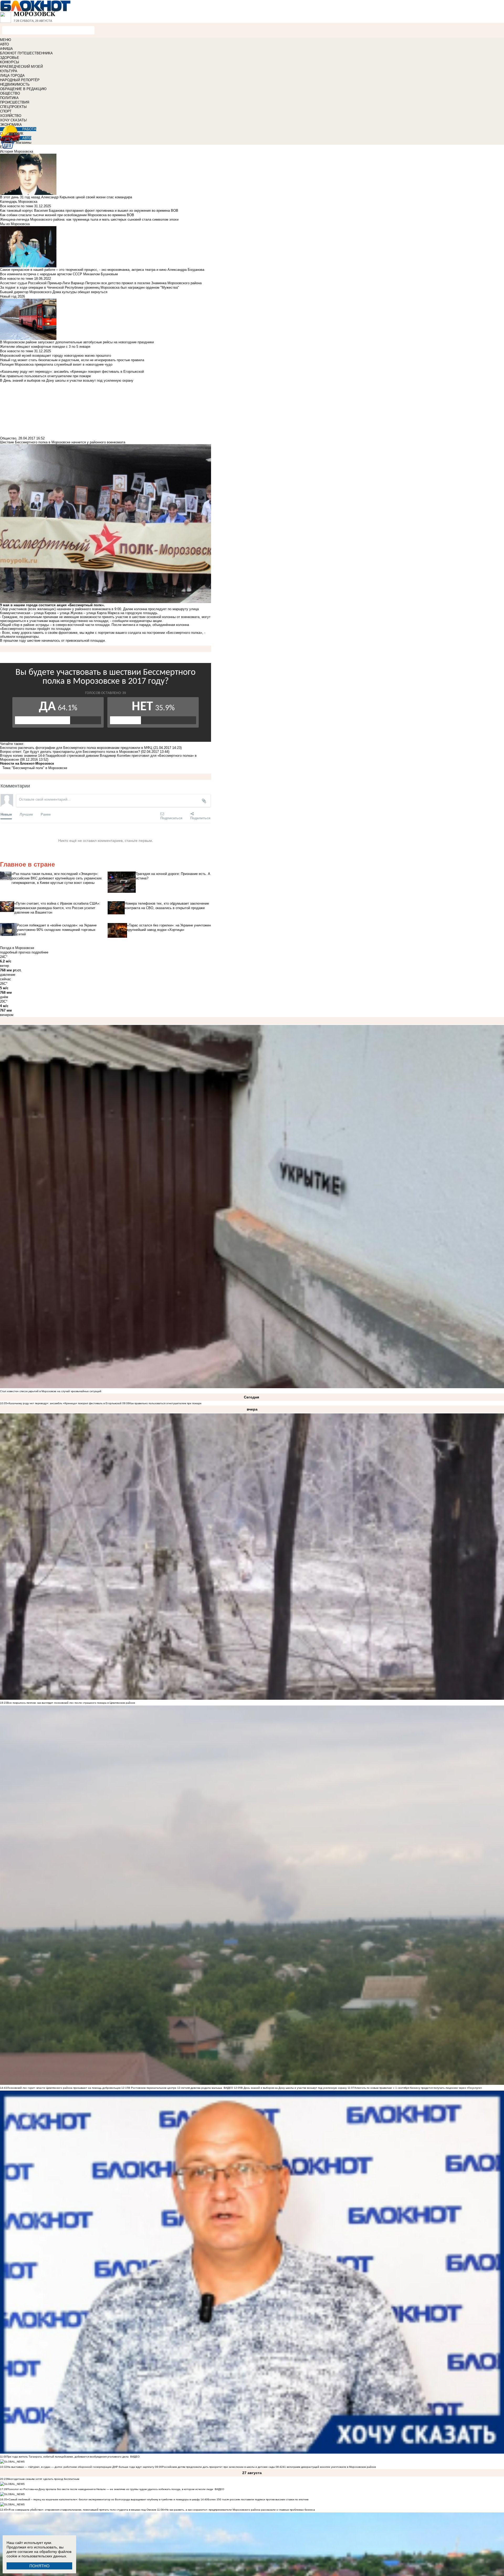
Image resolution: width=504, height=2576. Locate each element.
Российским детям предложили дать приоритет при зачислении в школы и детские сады (218, 2467)
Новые (6, 814)
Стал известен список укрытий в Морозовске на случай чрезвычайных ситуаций (51, 1391)
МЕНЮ (6, 40)
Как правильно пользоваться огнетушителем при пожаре (166, 1403)
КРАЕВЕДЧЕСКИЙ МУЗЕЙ (21, 67)
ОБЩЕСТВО (10, 93)
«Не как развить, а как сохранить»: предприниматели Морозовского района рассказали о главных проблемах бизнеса (239, 2510)
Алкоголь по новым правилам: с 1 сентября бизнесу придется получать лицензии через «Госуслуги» (418, 2088)
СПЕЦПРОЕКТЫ (13, 107)
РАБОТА (29, 129)
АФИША (6, 49)
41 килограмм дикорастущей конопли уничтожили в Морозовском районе (329, 2467)
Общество (8, 438)
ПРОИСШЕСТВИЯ (15, 102)
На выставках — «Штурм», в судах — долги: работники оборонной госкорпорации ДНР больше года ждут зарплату (81, 2467)
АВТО (4, 44)
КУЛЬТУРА (9, 71)
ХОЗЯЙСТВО (11, 116)
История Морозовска (17, 151)
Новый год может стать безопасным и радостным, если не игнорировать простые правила (72, 360)
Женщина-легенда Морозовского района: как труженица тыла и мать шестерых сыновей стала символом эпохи (89, 219)
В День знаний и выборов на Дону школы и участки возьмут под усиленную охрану (294, 2088)
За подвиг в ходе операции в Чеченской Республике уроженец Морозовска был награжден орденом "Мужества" (90, 287)
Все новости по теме (17, 206)
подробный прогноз (15, 952)
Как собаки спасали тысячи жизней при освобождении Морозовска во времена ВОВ (67, 215)
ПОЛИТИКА (9, 98)
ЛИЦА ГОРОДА (12, 76)
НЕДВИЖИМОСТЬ (15, 84)
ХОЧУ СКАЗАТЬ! (14, 120)
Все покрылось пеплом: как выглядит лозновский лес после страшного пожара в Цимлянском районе (71, 1703)
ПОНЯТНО (40, 2566)
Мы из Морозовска (15, 224)
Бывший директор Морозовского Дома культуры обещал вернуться (54, 292)
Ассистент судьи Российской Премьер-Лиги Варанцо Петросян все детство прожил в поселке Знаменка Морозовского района (101, 283)
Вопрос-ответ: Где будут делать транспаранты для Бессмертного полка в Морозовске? (70, 752)
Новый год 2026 (12, 296)
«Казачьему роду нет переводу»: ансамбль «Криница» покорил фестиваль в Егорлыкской (64, 1403)
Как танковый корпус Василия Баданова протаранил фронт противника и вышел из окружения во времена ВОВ (89, 211)
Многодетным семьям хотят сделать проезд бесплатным (43, 2479)
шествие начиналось (44, 641)
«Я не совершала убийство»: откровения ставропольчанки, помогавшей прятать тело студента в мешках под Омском (82, 2510)
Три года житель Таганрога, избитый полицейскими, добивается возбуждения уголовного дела (68, 2457)
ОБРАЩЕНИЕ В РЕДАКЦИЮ (23, 89)
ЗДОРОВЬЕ (10, 58)
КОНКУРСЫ (10, 62)
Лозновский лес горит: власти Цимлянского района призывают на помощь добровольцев (64, 2088)
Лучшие (26, 814)
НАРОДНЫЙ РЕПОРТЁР (20, 80)
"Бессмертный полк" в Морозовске (40, 768)
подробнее (40, 952)
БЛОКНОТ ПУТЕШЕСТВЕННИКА (26, 53)
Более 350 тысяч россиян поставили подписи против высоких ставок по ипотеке (258, 2499)
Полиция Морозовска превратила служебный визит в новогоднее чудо (56, 364)
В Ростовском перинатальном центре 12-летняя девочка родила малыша (175, 2088)
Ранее (46, 814)
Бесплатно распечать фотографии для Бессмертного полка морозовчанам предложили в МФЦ (76, 748)
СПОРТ (6, 111)
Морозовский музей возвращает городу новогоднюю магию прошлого (56, 356)
